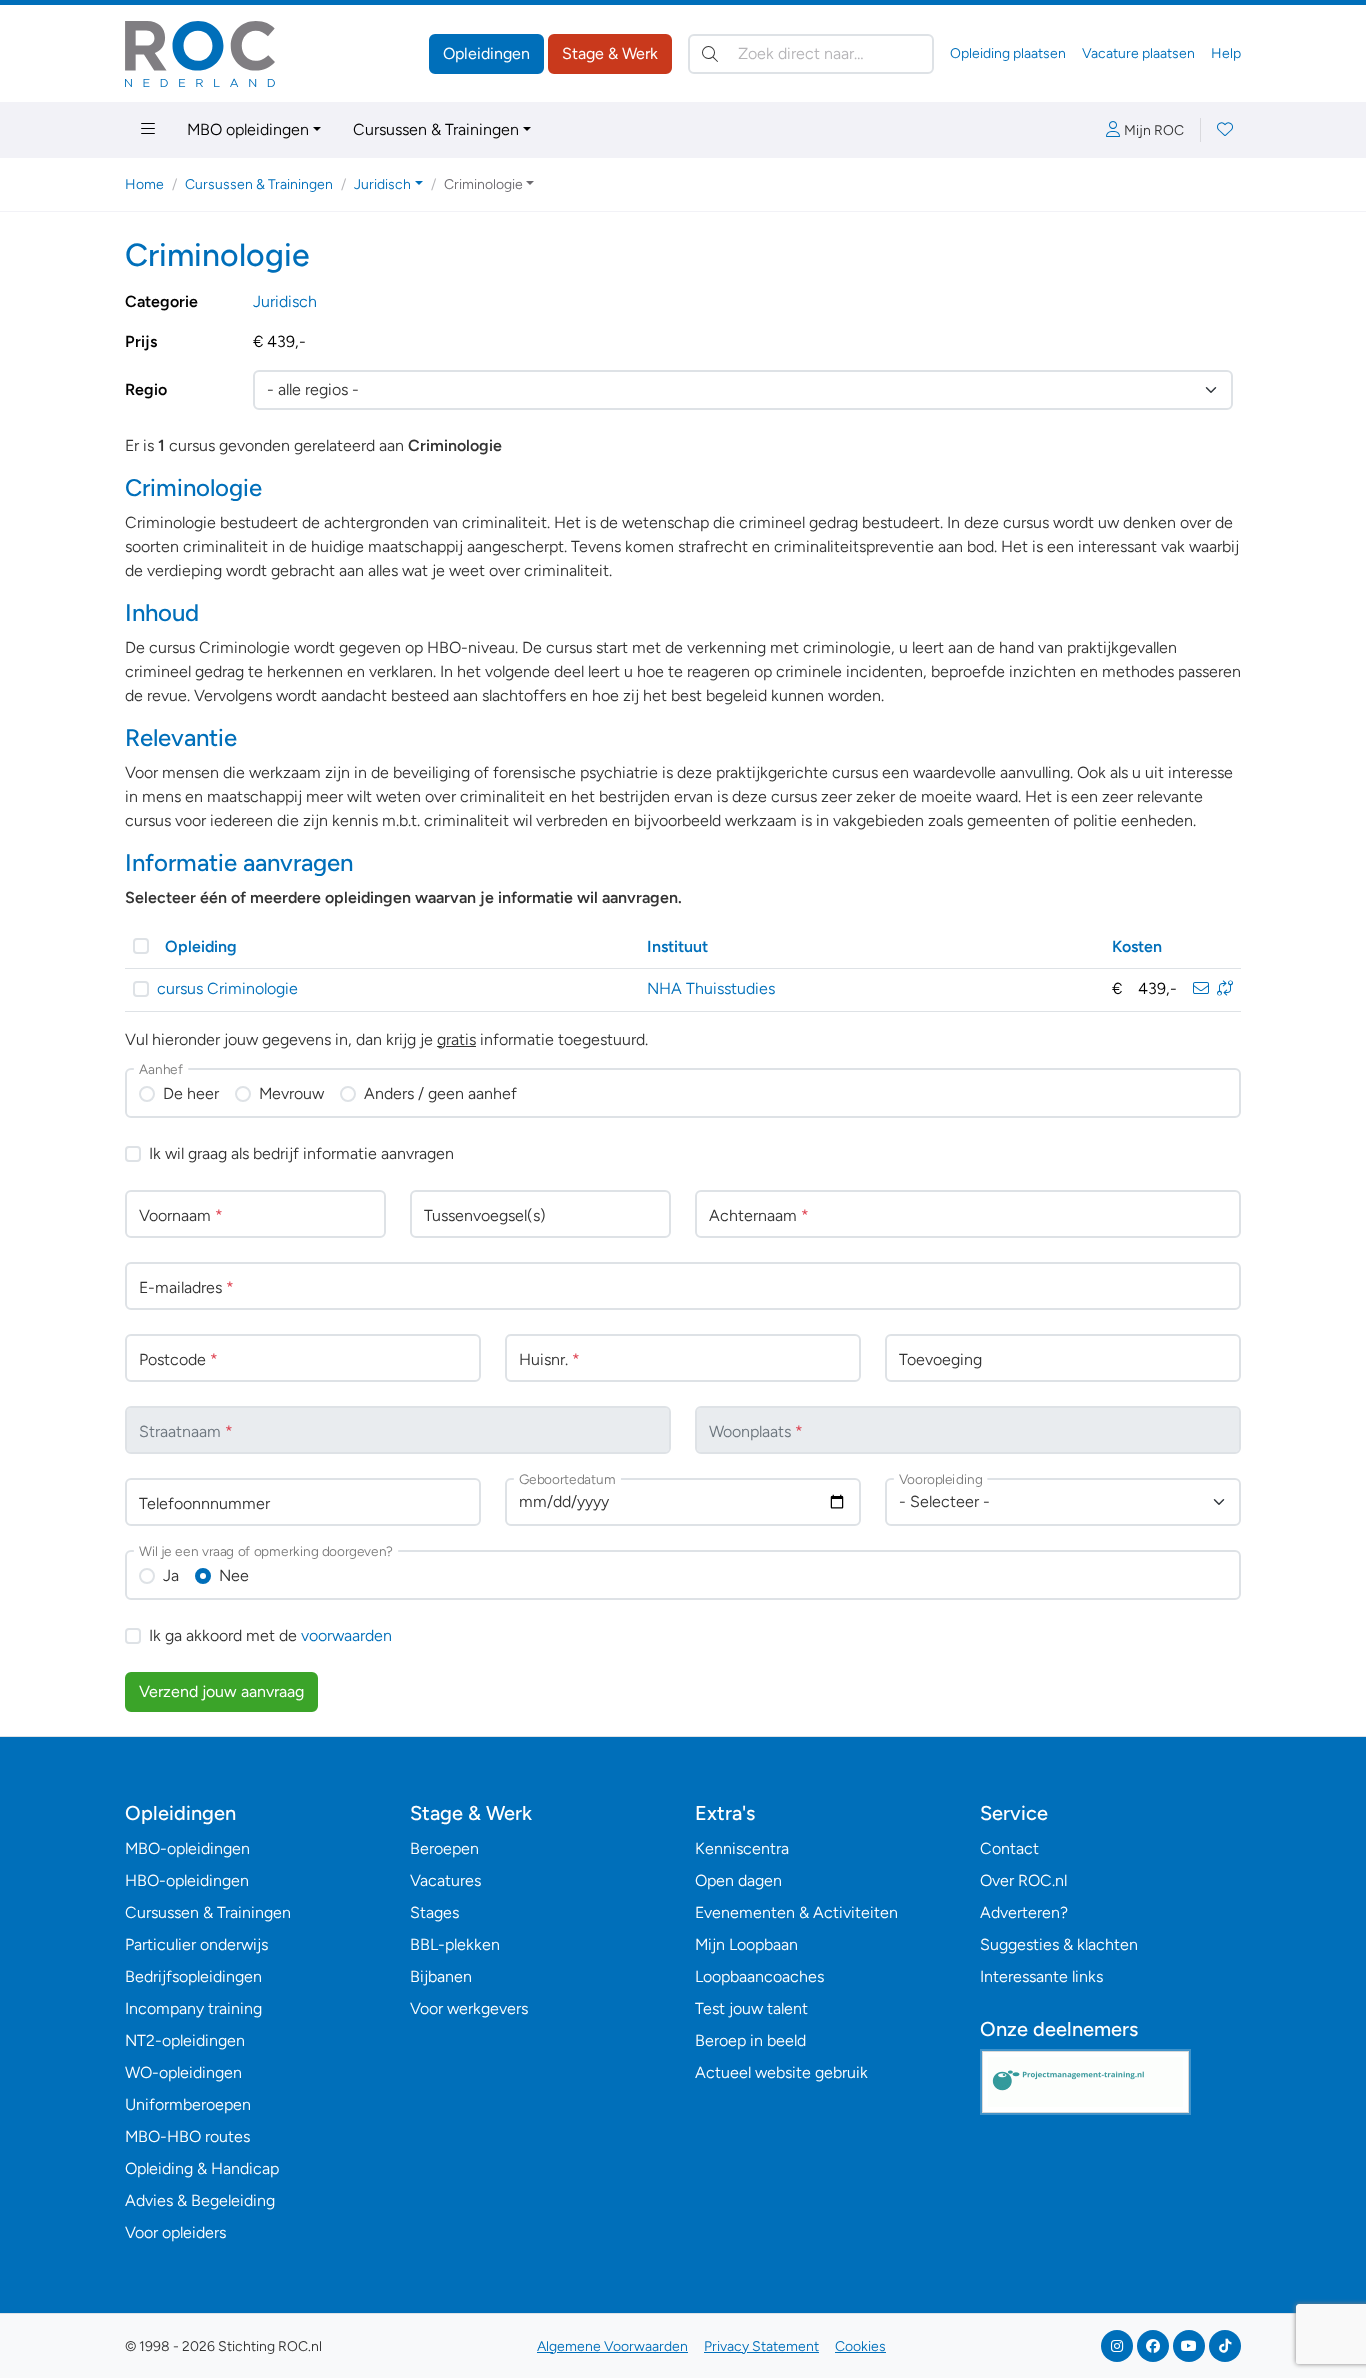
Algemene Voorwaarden (612, 2346)
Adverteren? (1024, 1912)
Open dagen (738, 1880)
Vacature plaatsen (1138, 53)
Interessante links (1041, 1976)
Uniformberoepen (188, 2104)
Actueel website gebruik (781, 2072)
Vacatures (445, 1880)
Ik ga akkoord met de (270, 1635)
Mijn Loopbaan (746, 1944)
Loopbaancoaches (759, 1976)
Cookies (860, 2346)
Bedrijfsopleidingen (193, 1976)
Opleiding (201, 946)
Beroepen (444, 1848)
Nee (234, 1575)
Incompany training (193, 2008)
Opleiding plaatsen (1008, 53)
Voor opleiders (175, 2232)
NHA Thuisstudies (711, 988)
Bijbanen (441, 1976)
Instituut (677, 946)
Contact (1009, 1848)
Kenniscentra (742, 1848)
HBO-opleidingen (187, 1880)
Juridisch (285, 301)
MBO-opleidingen (187, 1848)
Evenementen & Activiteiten (796, 1912)
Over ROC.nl (1023, 1880)
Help (1226, 53)
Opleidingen (486, 53)
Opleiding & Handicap (202, 2168)
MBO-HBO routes (187, 2136)
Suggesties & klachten (1059, 1944)
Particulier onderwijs (196, 1944)
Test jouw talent (751, 2008)
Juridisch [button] (382, 184)
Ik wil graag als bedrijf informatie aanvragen (301, 1153)
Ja (171, 1575)
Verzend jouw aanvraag (221, 1691)
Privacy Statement (761, 2346)
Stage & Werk (610, 53)
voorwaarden (346, 1635)
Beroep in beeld (750, 2040)
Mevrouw (291, 1093)
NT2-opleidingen (185, 2040)
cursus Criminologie (227, 988)
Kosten (1137, 946)
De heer (191, 1093)
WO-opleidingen (183, 2072)
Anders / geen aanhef (440, 1093)
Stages (434, 1912)
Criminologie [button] (483, 184)
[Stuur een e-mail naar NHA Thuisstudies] (1201, 988)
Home (144, 184)
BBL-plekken (455, 1944)
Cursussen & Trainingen (436, 129)
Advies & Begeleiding (200, 2200)
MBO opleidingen (248, 129)
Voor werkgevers (469, 2008)
